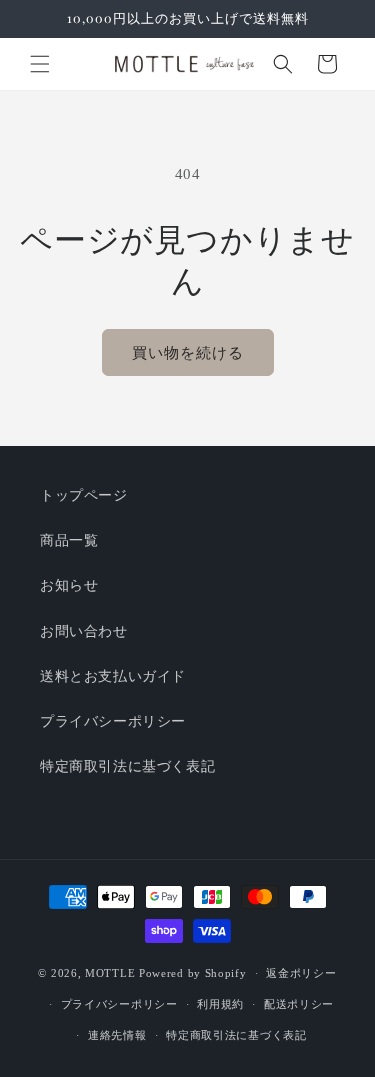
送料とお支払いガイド (113, 676)
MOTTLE (110, 973)
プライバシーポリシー (113, 721)
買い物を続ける (188, 353)
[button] (40, 64)
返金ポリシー (301, 973)
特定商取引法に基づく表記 (127, 766)
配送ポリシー (299, 1004)
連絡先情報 (117, 1035)
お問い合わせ (84, 631)
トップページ (84, 495)
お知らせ (69, 585)
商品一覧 (69, 540)
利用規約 (220, 1004)
